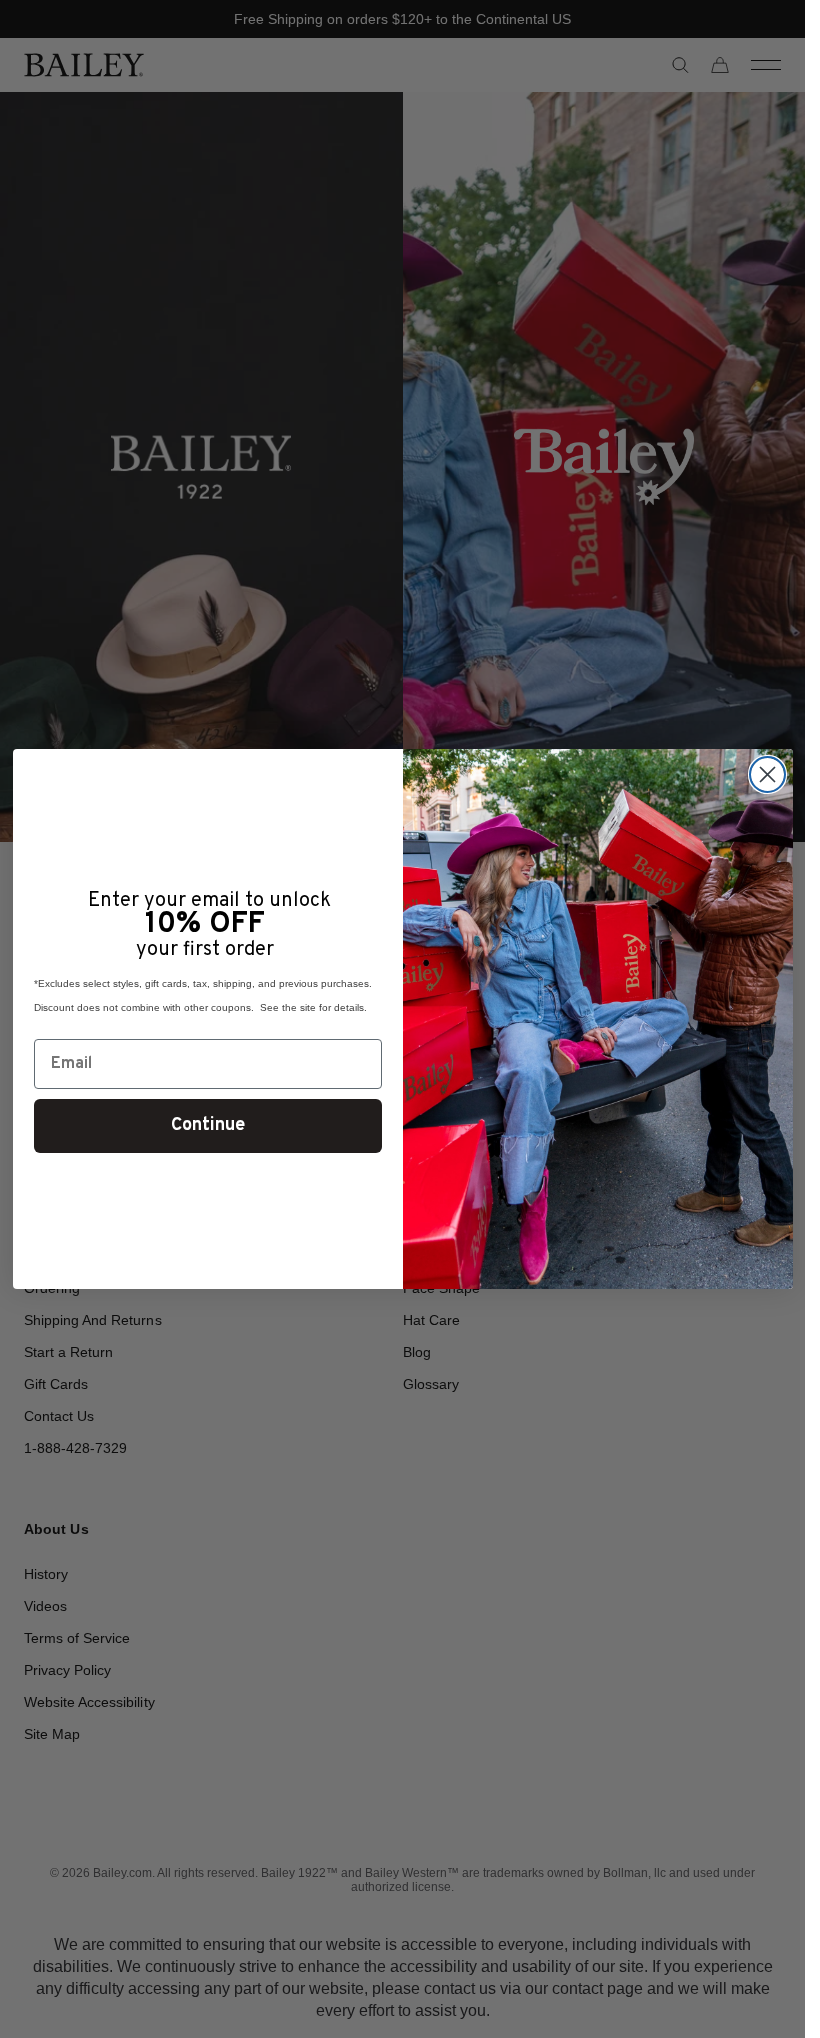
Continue (208, 1125)
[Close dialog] (767, 774)
